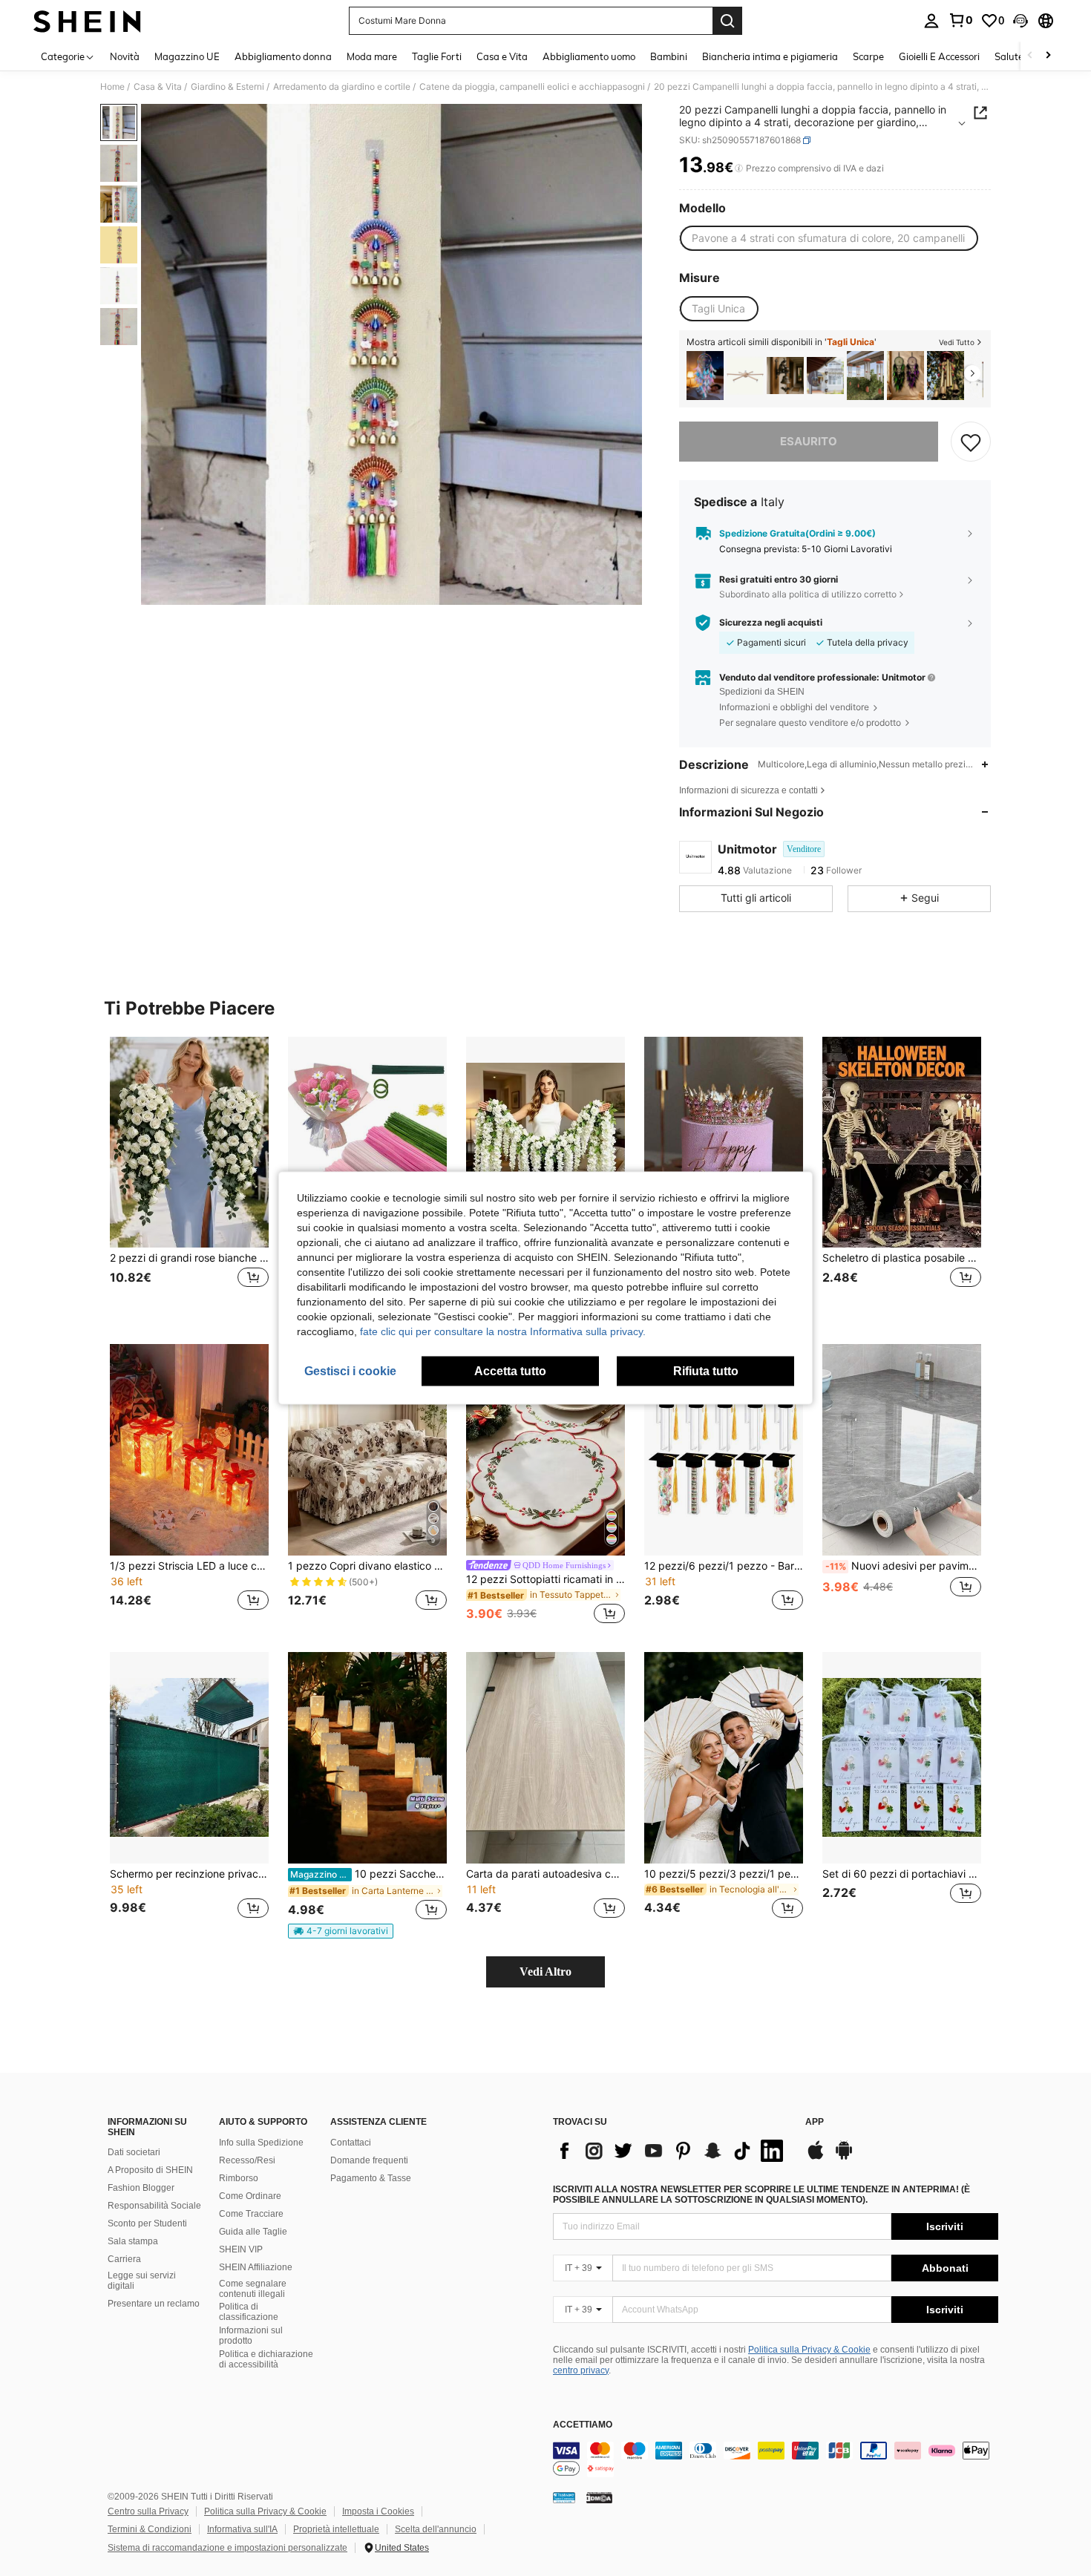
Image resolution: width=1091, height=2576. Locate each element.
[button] (1020, 21)
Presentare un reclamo (154, 2304)
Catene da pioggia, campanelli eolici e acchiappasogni (532, 87)
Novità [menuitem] (125, 56)
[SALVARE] (971, 442)
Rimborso (239, 2178)
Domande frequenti (369, 2160)
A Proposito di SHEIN (150, 2170)
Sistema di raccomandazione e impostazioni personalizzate (227, 2548)
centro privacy (581, 2370)
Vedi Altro (545, 1972)
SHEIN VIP (241, 2249)
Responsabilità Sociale (154, 2206)
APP (815, 2122)
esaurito (809, 441)
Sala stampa (133, 2241)
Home (112, 87)
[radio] (828, 238)
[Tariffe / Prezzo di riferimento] (739, 168)
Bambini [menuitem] (669, 56)
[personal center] (931, 21)
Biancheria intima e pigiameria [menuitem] (770, 56)
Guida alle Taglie (253, 2232)
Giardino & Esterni (227, 87)
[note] (341, 1931)
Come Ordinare (250, 2196)
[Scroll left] (1030, 56)
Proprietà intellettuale (336, 2529)
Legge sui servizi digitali (142, 2281)
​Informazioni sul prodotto (251, 2336)
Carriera (124, 2259)
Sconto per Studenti (147, 2223)
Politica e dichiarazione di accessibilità (266, 2359)
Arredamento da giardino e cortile (342, 87)
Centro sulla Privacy (148, 2511)
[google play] (844, 2157)
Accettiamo (583, 2425)
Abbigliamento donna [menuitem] (283, 56)
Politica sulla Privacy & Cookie (809, 2350)
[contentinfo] (776, 2459)
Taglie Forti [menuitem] (437, 56)
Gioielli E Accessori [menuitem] (939, 56)
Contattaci (351, 2143)
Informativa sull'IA (242, 2529)
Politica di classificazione (249, 2312)
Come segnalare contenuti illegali (253, 2289)
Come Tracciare (251, 2214)
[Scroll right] (1048, 56)
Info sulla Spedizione (261, 2143)
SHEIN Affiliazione (256, 2267)
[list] (672, 2151)
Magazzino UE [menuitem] (187, 56)
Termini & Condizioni (150, 2529)
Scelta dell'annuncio (436, 2529)
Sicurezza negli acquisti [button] (771, 623)
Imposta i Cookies (378, 2511)
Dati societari (134, 2152)
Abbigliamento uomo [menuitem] (589, 56)
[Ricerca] (727, 21)
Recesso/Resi (247, 2160)
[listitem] (705, 376)
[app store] (816, 2157)
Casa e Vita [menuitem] (502, 56)
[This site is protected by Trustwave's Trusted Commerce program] (564, 2497)
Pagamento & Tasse (371, 2178)
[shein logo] (87, 21)
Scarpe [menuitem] (868, 56)
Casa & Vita (158, 87)
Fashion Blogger (141, 2188)
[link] (960, 20)
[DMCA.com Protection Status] (599, 2497)
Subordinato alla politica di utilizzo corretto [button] (808, 594)
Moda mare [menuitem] (372, 56)
